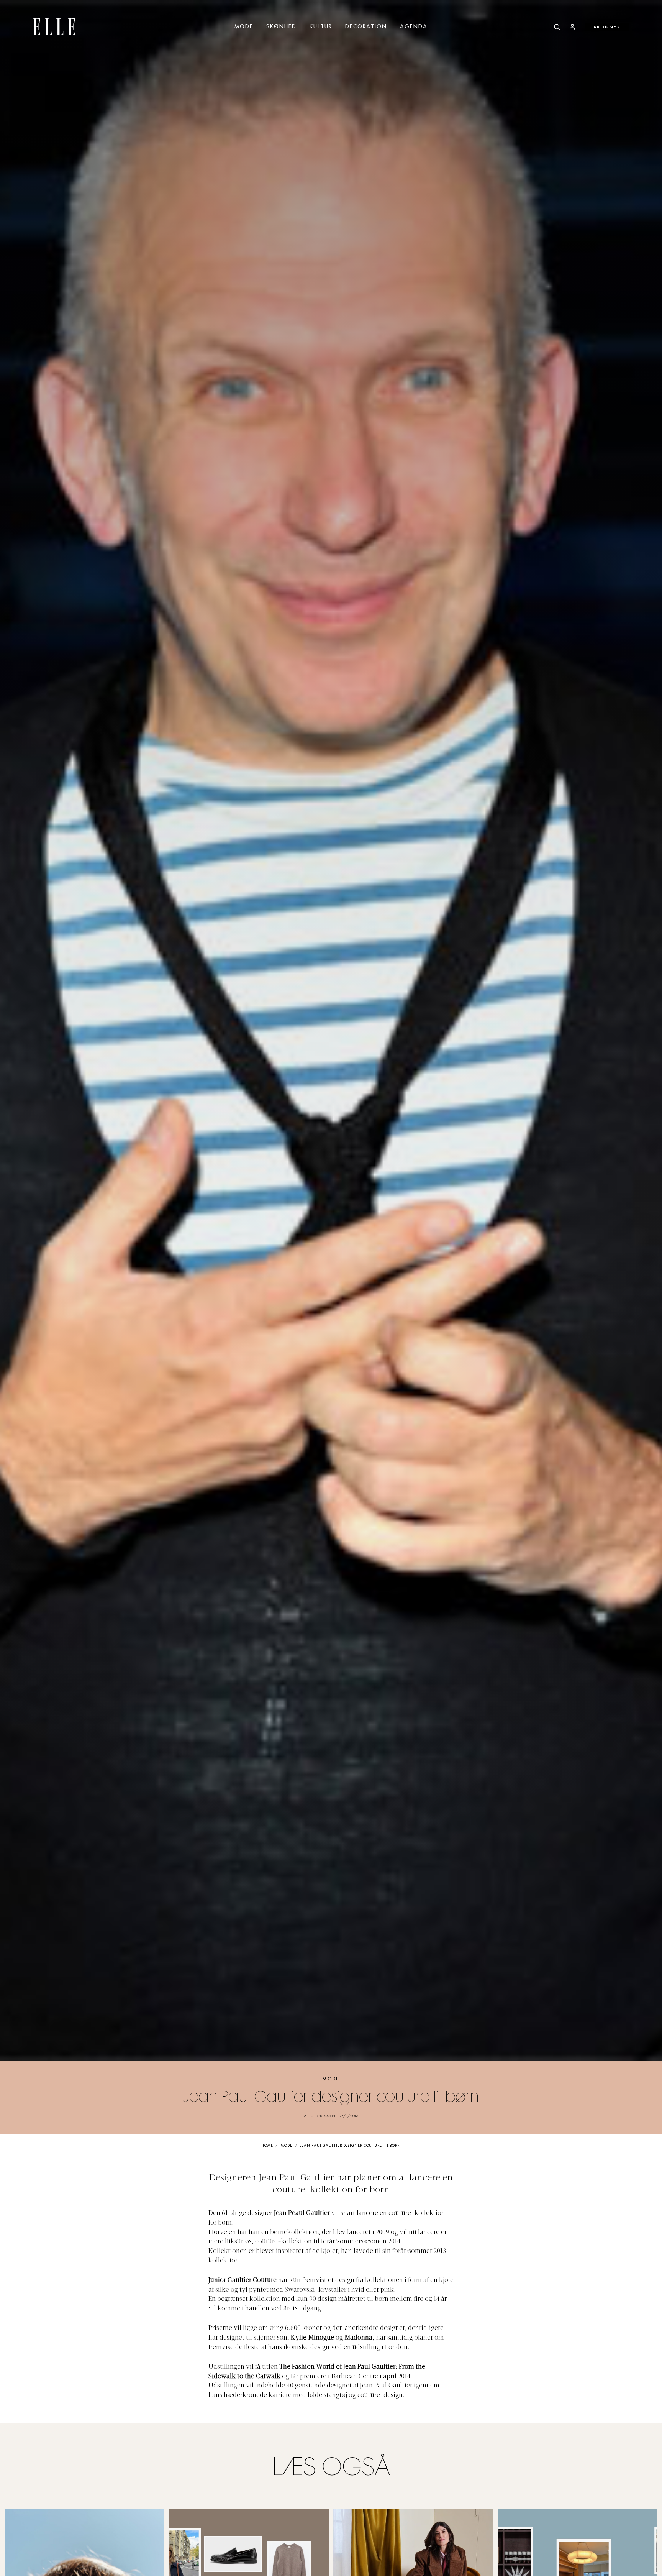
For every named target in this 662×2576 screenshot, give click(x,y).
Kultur (321, 27)
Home (267, 2146)
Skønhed (281, 27)
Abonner (607, 27)
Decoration (366, 27)
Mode (244, 27)
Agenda (414, 27)
